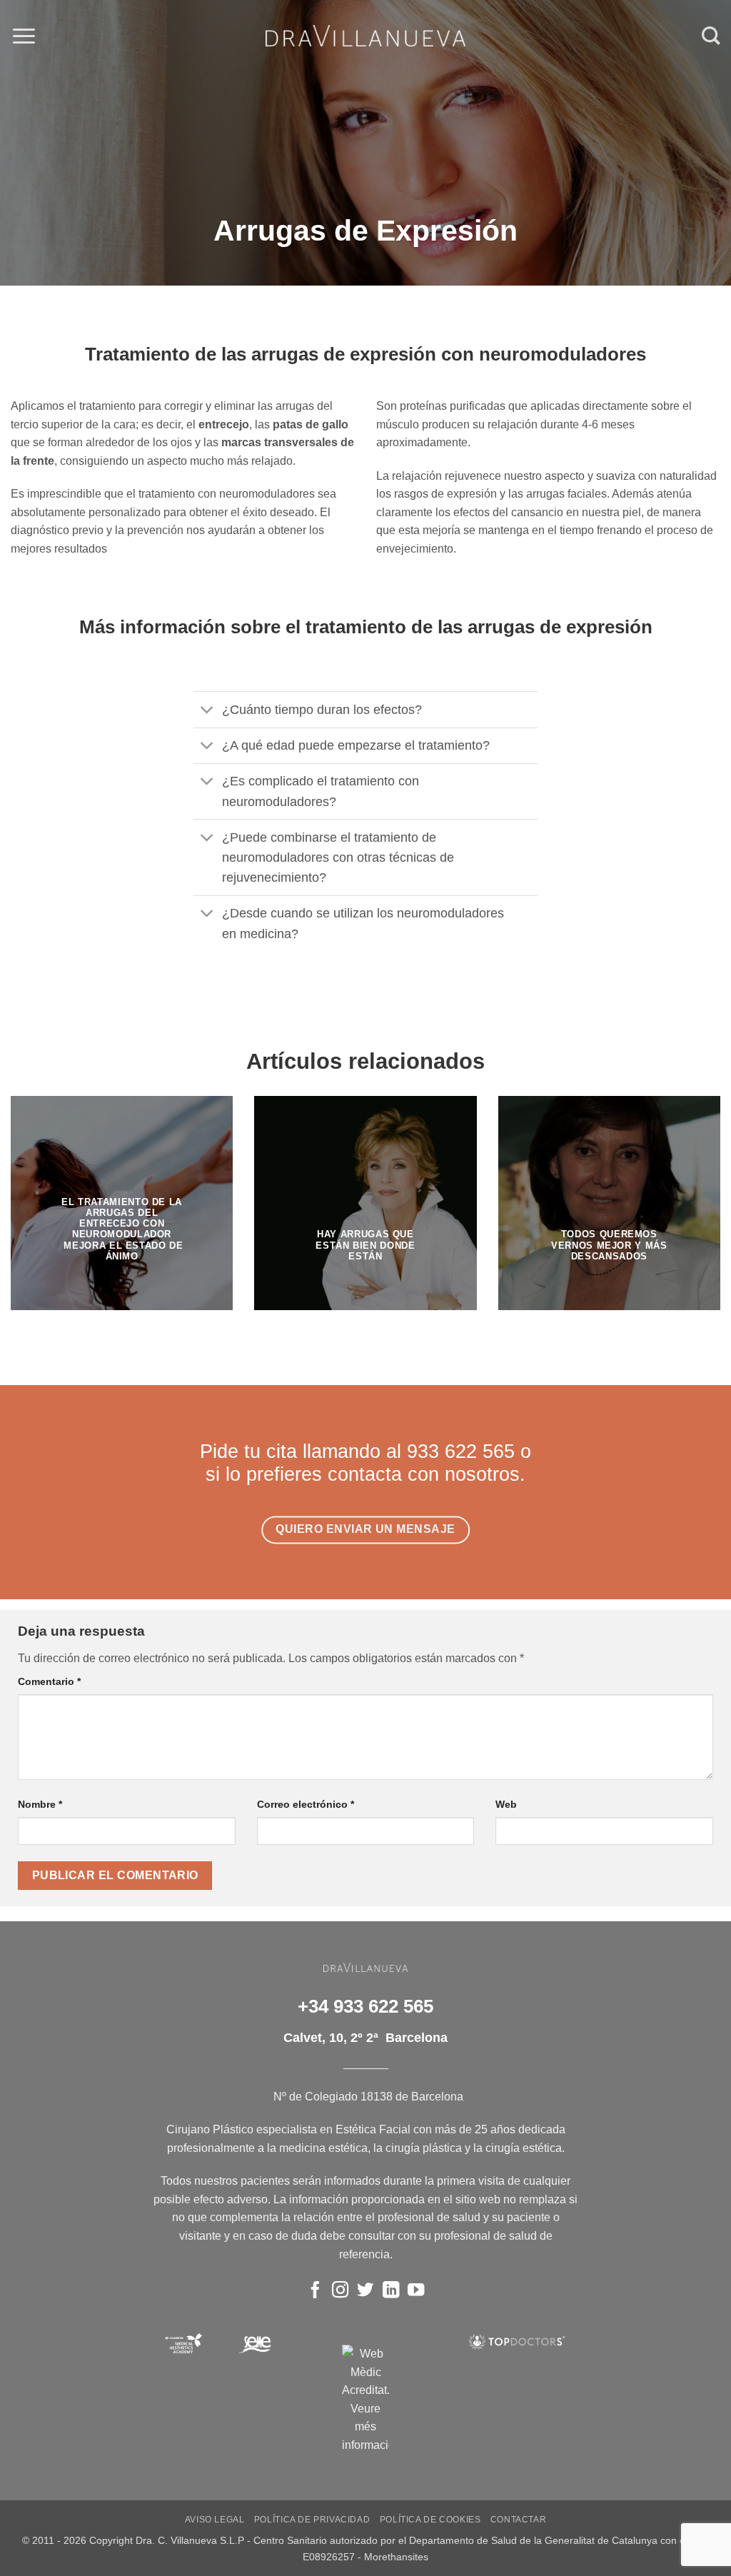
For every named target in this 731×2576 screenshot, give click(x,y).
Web (506, 1804)
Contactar (519, 2520)
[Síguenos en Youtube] (416, 2291)
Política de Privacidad (312, 2520)
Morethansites (396, 2557)
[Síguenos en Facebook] (315, 2291)
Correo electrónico (306, 1804)
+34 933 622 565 (365, 2006)
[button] (24, 36)
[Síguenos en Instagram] (340, 2291)
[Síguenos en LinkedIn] (390, 2291)
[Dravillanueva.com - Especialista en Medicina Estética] (365, 36)
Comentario (49, 1681)
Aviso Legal (215, 2520)
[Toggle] (207, 711)
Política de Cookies (430, 2520)
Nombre (40, 1804)
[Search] (711, 36)
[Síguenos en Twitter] (365, 2291)
